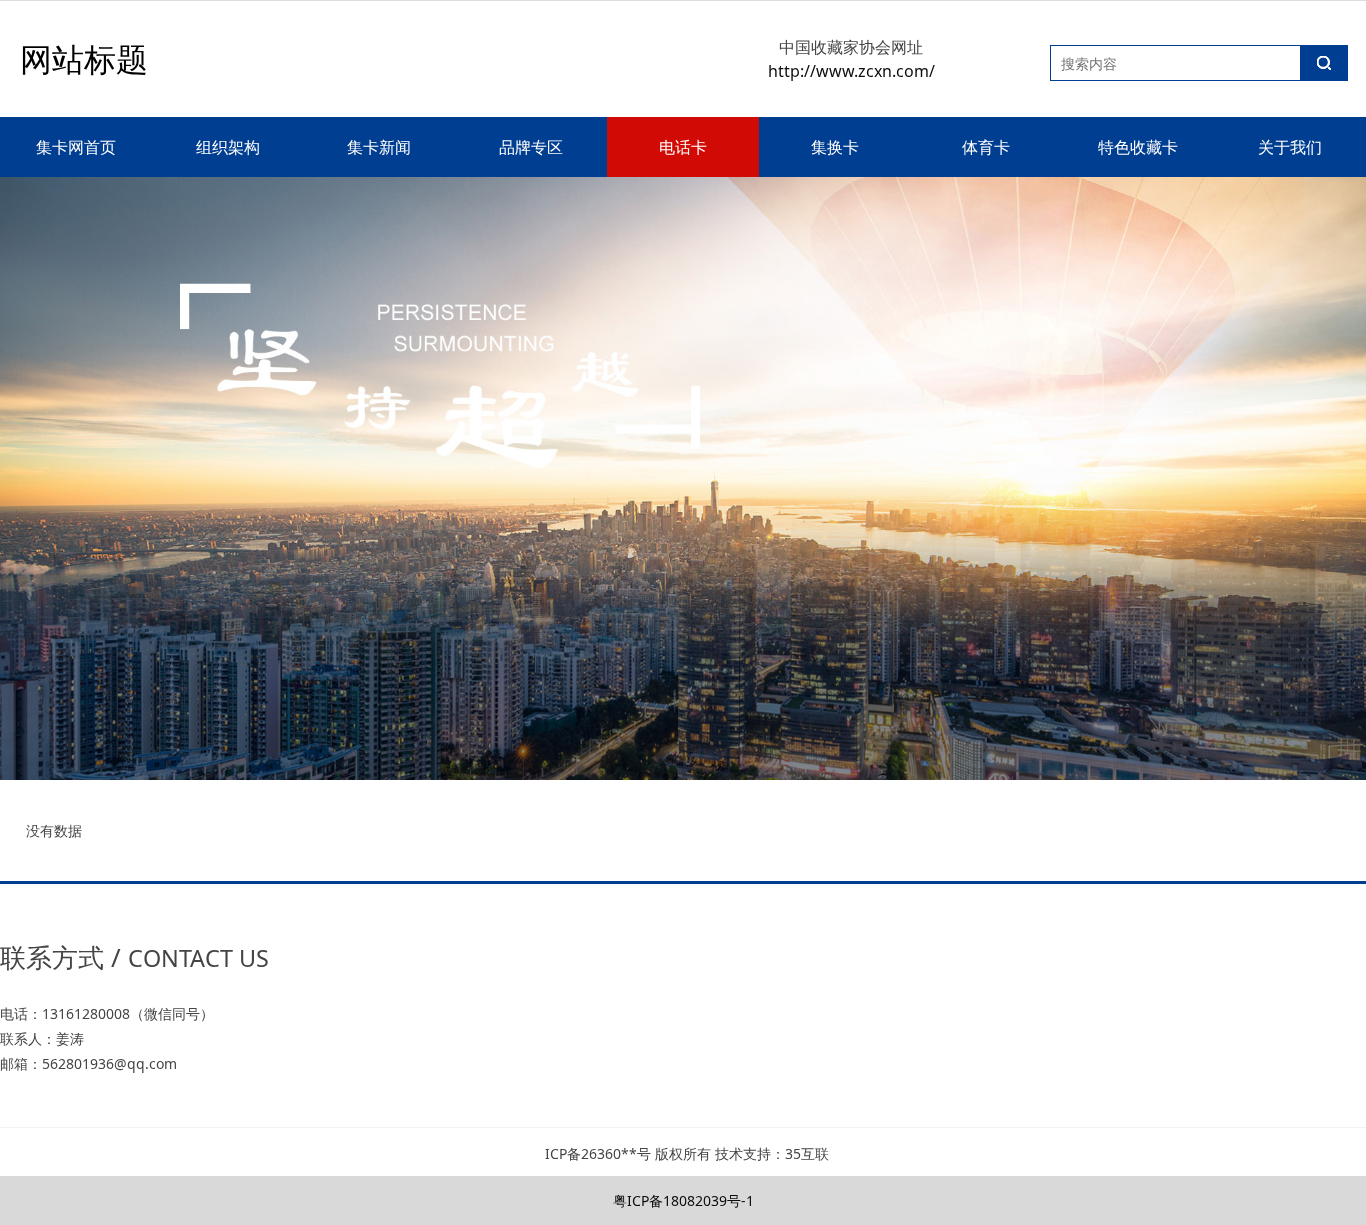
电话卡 (683, 147)
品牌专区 (531, 147)
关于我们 (1290, 147)
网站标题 (84, 58)
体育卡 (986, 147)
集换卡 (835, 147)
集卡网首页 (76, 147)
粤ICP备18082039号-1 (683, 1200)
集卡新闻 (379, 147)
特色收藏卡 (1138, 147)
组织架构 (228, 147)
